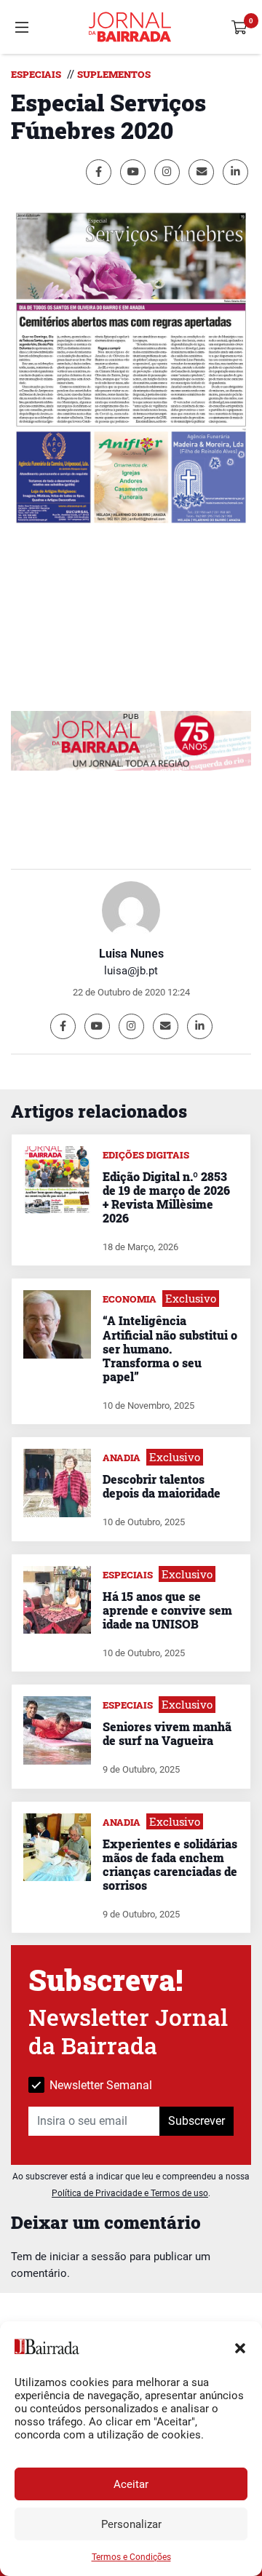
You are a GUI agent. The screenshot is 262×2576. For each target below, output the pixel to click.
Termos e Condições (131, 2557)
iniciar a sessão (88, 2257)
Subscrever (196, 2121)
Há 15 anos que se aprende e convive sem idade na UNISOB (167, 1610)
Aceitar (131, 2484)
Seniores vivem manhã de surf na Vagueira (167, 1733)
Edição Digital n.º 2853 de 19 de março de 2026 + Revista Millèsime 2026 (166, 1197)
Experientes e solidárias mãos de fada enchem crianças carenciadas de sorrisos (170, 1865)
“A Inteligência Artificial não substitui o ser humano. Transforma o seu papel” (170, 1348)
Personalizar (131, 2524)
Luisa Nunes (131, 954)
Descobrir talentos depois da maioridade (162, 1486)
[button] (240, 2347)
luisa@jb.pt (131, 971)
